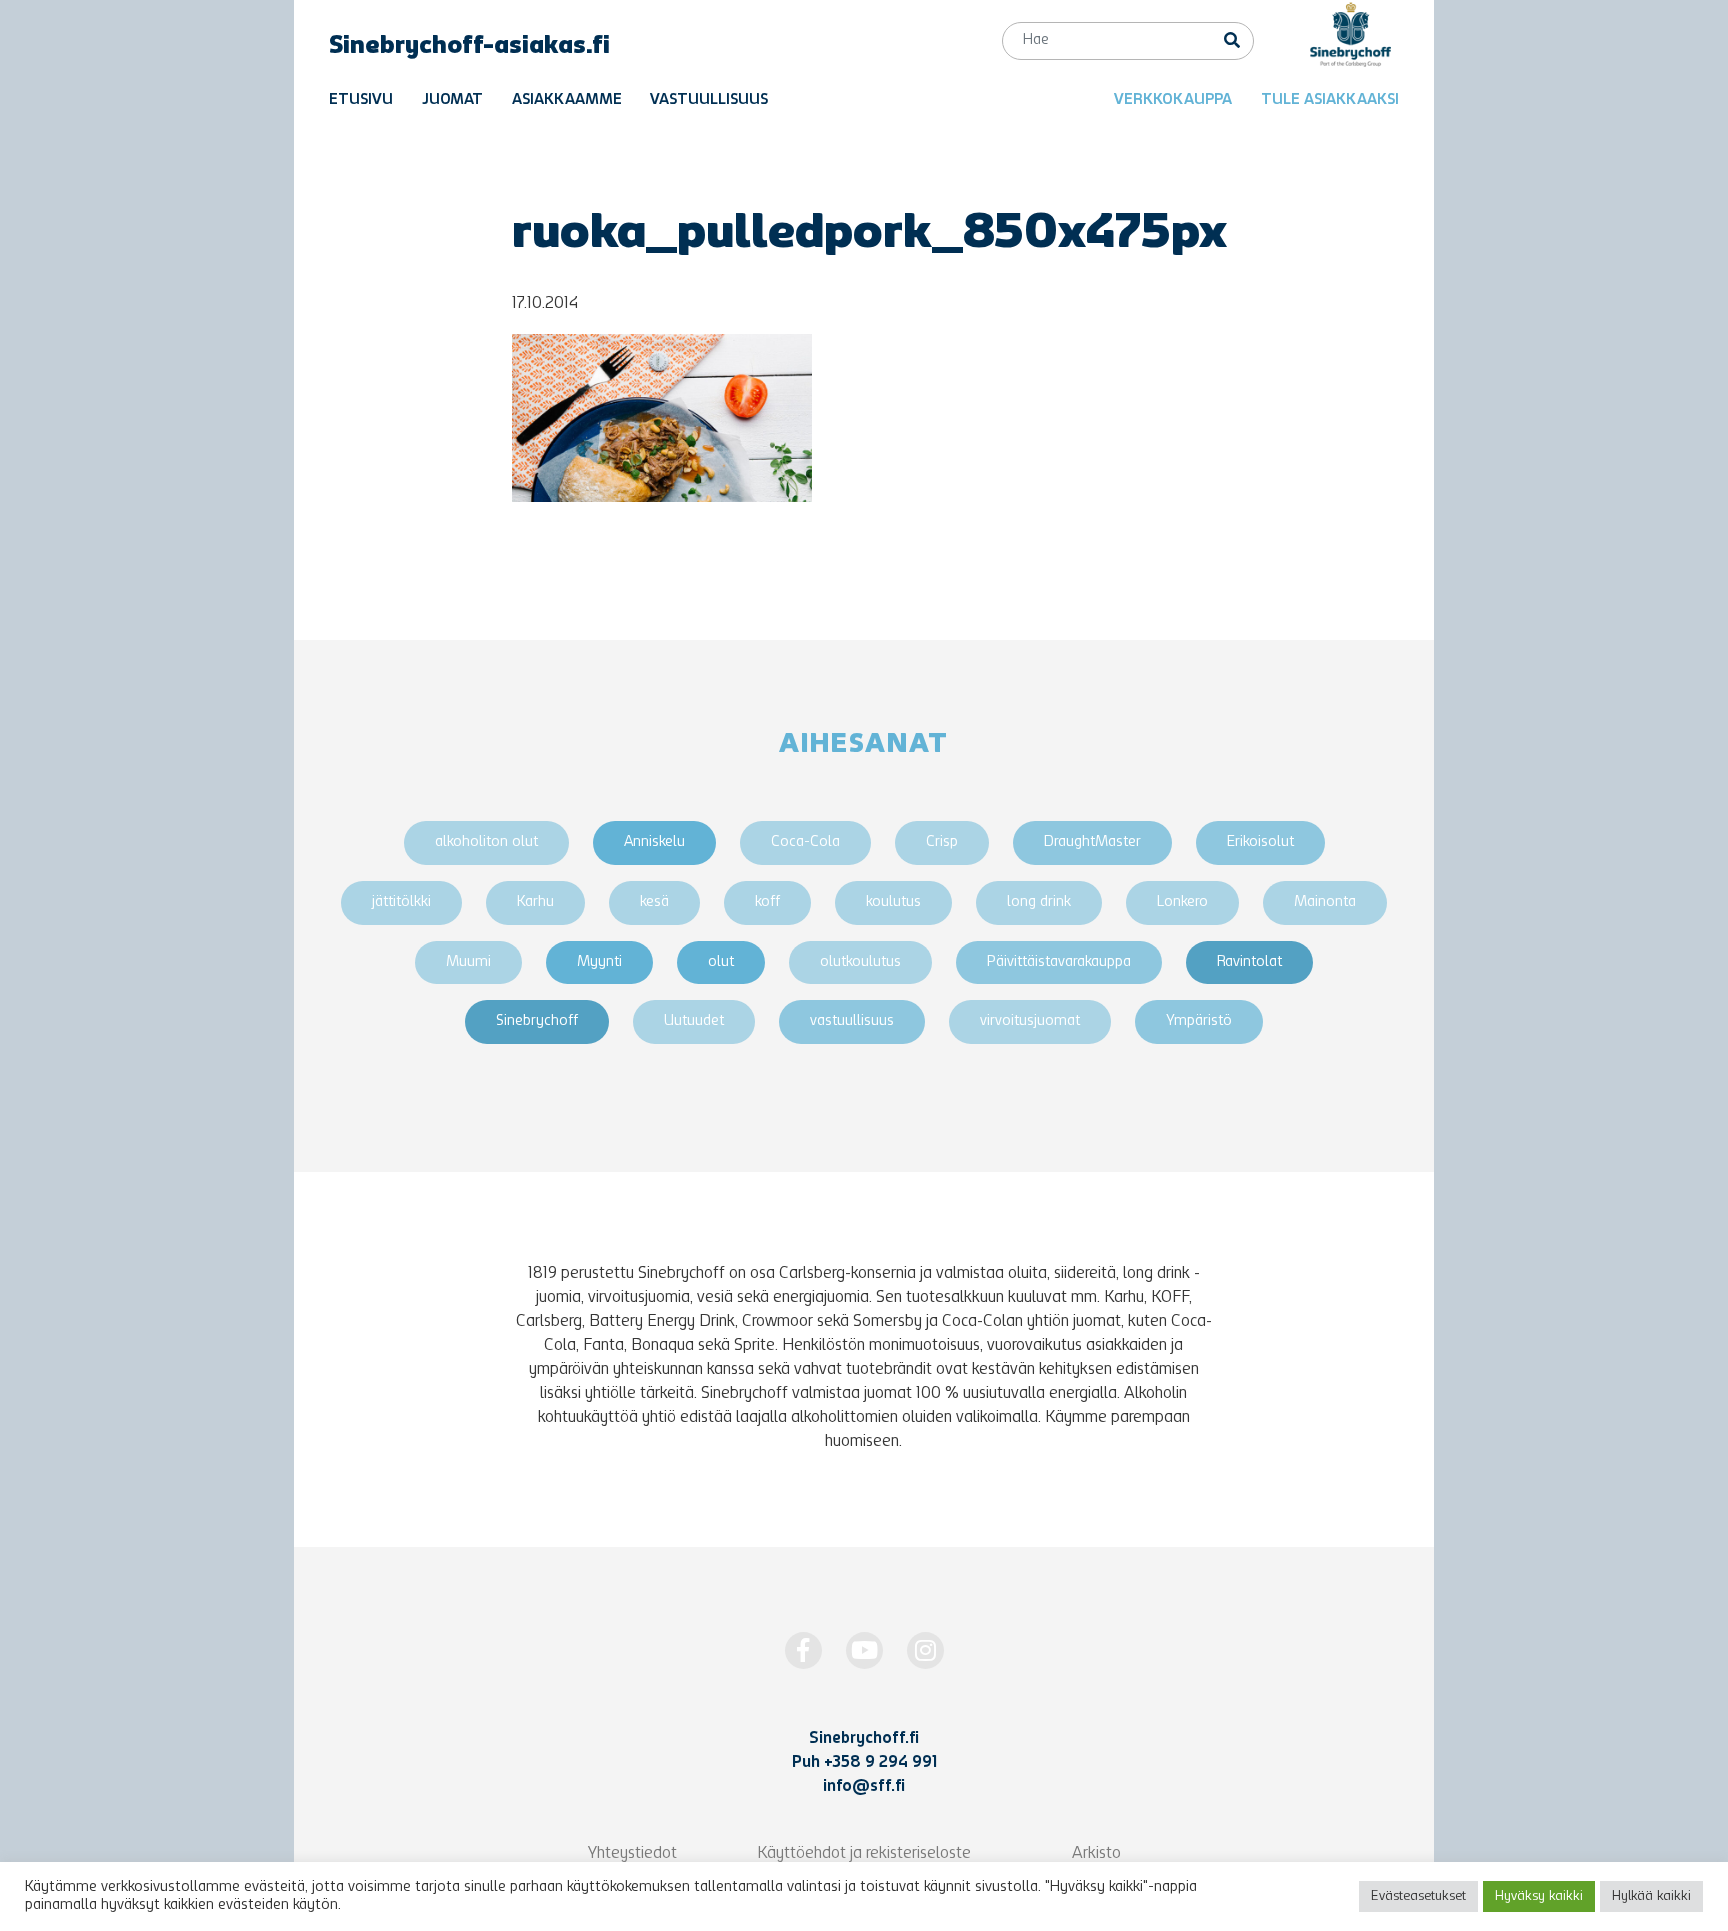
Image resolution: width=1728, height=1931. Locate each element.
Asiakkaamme (567, 100)
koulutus (893, 902)
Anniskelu (654, 842)
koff (767, 902)
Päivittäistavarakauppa (1059, 962)
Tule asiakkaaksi (1330, 100)
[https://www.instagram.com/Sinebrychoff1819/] (925, 1650)
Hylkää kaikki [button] (1651, 1896)
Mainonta (1325, 902)
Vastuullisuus (709, 100)
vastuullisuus (852, 1021)
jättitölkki (401, 902)
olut (721, 962)
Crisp (942, 842)
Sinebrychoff (537, 1021)
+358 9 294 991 (880, 1763)
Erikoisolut (1260, 842)
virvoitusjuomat (1030, 1021)
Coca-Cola (805, 842)
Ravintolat (1249, 962)
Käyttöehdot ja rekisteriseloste (864, 1854)
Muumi (468, 962)
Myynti (599, 962)
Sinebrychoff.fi (864, 1739)
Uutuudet (694, 1021)
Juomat (452, 100)
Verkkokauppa (1173, 100)
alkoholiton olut (486, 842)
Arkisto (1096, 1854)
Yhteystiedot (632, 1854)
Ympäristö (1199, 1021)
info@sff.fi (864, 1787)
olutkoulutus (860, 962)
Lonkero (1182, 902)
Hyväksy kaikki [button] (1539, 1896)
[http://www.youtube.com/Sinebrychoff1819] (864, 1650)
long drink (1039, 902)
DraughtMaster (1092, 842)
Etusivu (361, 100)
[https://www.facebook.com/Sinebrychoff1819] (803, 1650)
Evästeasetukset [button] (1418, 1896)
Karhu (535, 902)
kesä (654, 902)
